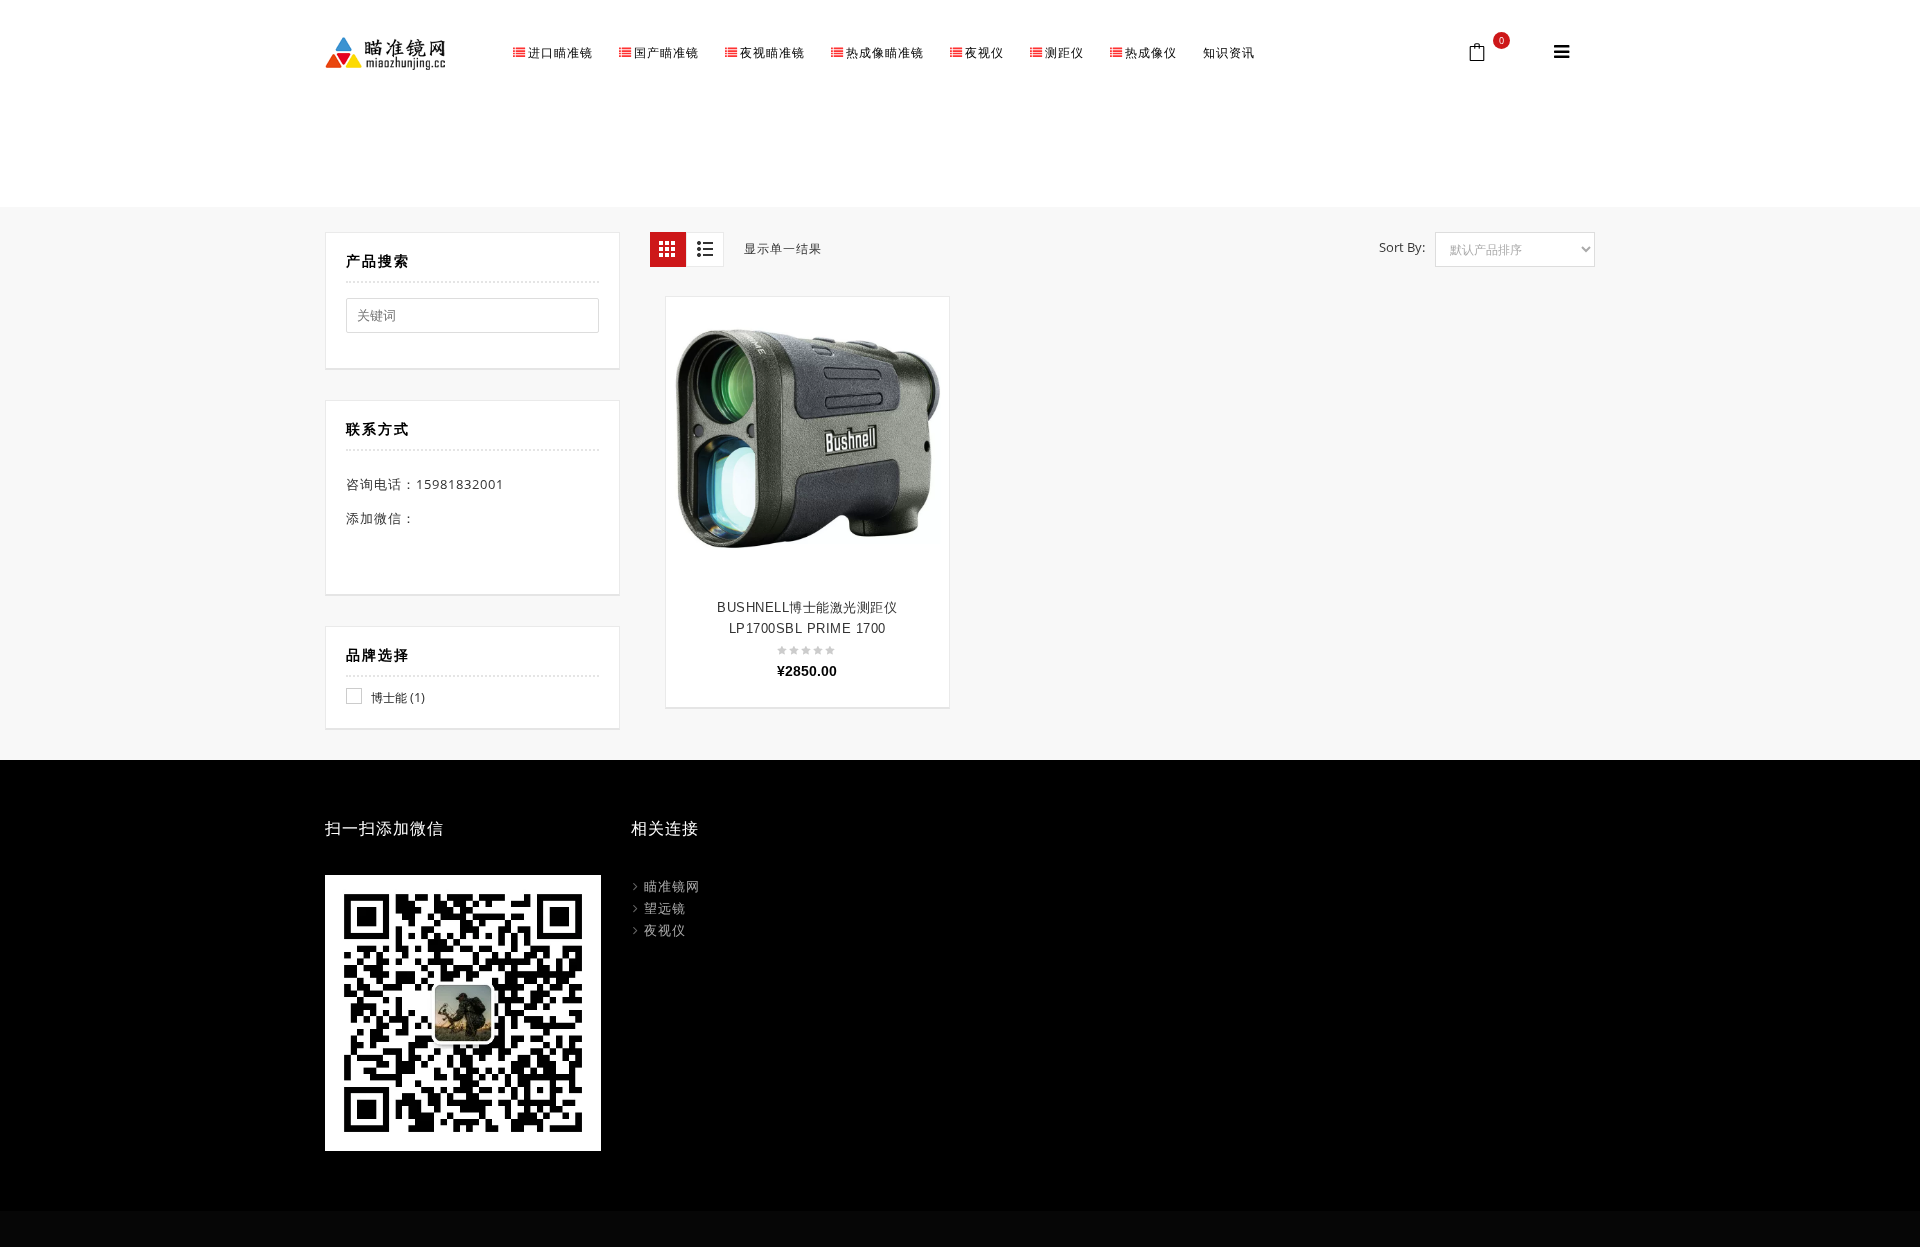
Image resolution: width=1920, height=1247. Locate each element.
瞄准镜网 (672, 886)
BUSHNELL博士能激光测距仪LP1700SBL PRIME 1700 (807, 617)
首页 (1312, 159)
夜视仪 (665, 930)
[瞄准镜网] (385, 52)
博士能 (389, 697)
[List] (705, 249)
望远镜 (665, 908)
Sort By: (1402, 247)
